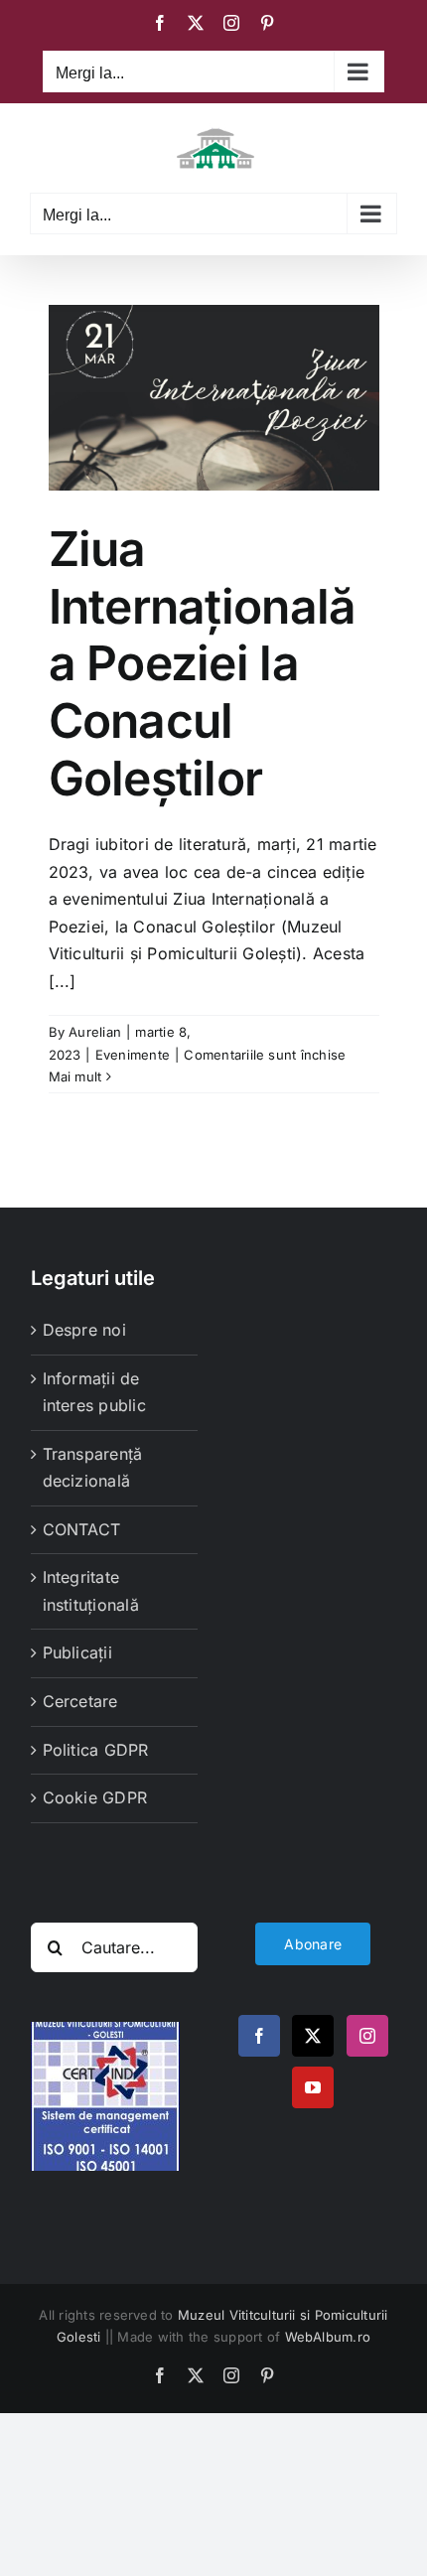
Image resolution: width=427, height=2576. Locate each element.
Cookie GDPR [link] (95, 1797)
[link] (160, 23)
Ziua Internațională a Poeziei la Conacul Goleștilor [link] (203, 663)
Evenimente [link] (133, 1055)
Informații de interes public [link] (94, 1392)
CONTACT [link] (82, 1529)
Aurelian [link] (95, 1032)
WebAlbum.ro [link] (328, 2337)
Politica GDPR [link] (96, 1750)
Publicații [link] (77, 1652)
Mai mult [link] (75, 1076)
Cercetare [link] (80, 1701)
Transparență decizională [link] (93, 1468)
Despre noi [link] (84, 1330)
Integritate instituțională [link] (91, 1591)
